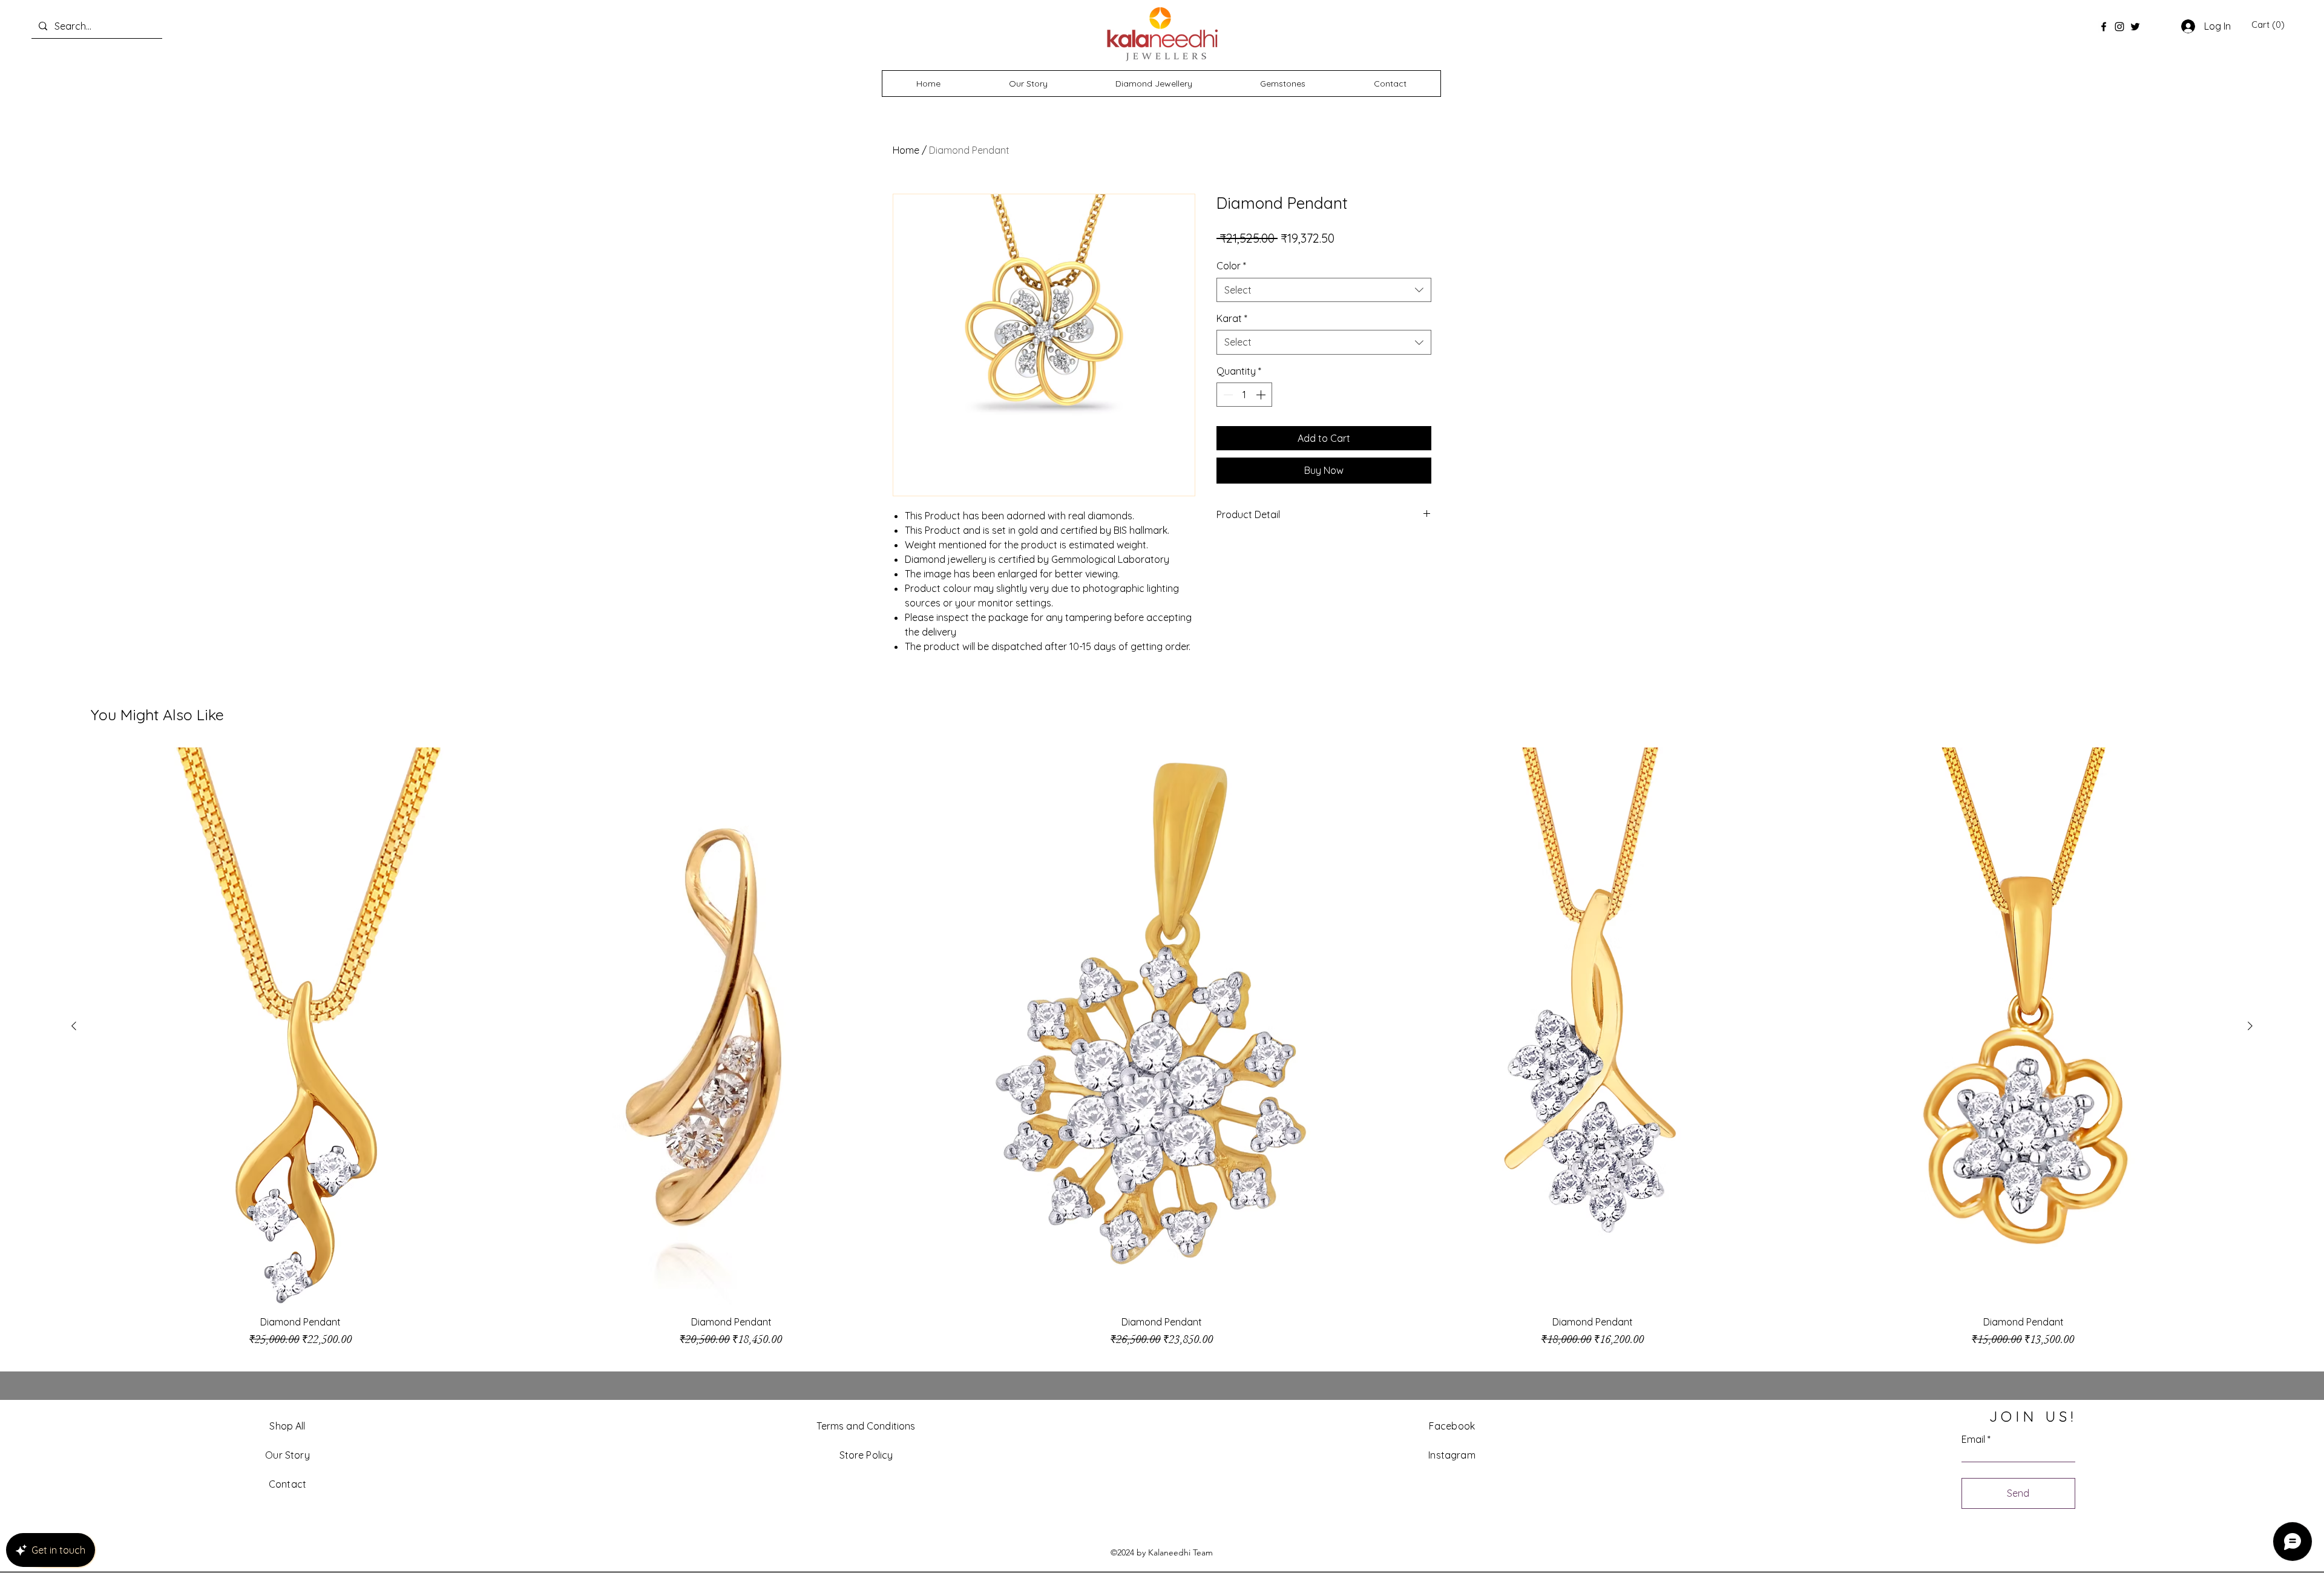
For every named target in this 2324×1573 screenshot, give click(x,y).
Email (1973, 1439)
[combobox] (1324, 290)
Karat (1232, 318)
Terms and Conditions (866, 1426)
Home (906, 150)
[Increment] (1262, 395)
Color (1231, 266)
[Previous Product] (74, 1026)
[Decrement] (1227, 395)
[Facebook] (2104, 27)
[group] (1162, 1053)
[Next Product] (2250, 1026)
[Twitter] (2135, 27)
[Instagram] (2119, 27)
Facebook (1452, 1426)
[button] (2268, 25)
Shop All (287, 1426)
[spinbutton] (1244, 395)
